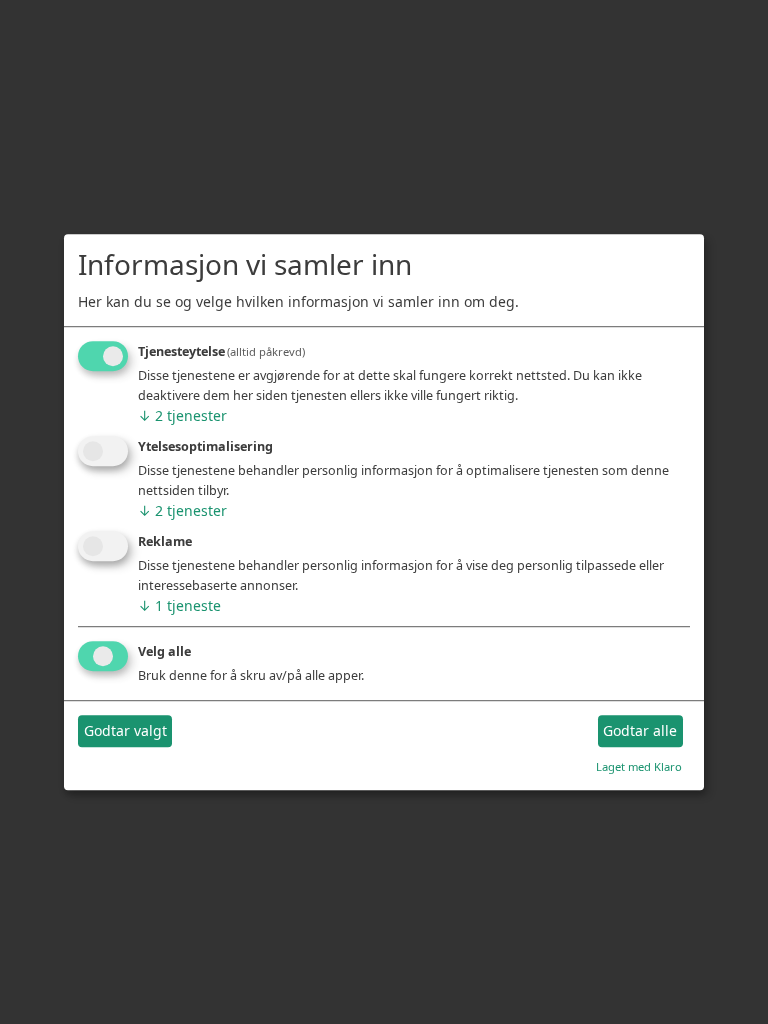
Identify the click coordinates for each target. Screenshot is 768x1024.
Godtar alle (640, 731)
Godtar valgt (125, 731)
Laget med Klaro (639, 766)
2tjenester (182, 416)
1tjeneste (179, 605)
